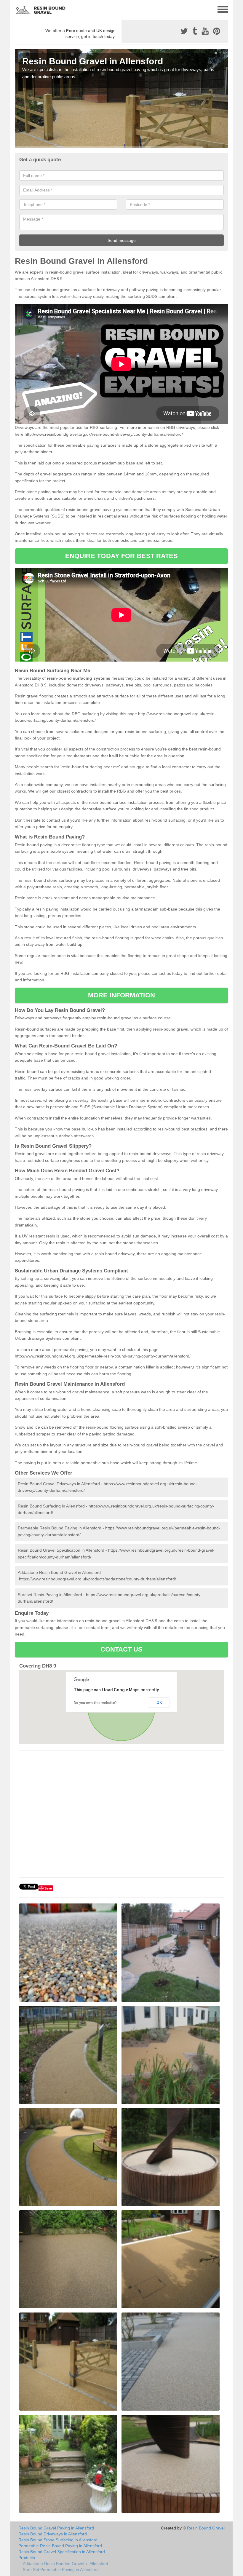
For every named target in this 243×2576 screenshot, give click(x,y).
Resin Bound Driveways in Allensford (53, 2534)
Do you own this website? (95, 1703)
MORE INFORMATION (121, 995)
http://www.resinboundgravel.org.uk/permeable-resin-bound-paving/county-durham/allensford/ (103, 1356)
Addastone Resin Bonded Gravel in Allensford (65, 2564)
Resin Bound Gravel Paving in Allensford (56, 2528)
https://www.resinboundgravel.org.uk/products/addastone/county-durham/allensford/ (97, 1579)
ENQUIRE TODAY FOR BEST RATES (122, 556)
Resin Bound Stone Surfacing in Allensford (58, 2540)
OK (159, 1703)
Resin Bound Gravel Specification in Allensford (62, 2552)
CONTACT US (122, 1649)
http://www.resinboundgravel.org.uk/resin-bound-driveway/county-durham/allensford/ (104, 434)
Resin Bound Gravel (206, 2528)
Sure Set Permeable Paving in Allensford (61, 2569)
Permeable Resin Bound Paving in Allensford (60, 2546)
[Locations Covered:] (17, 9)
